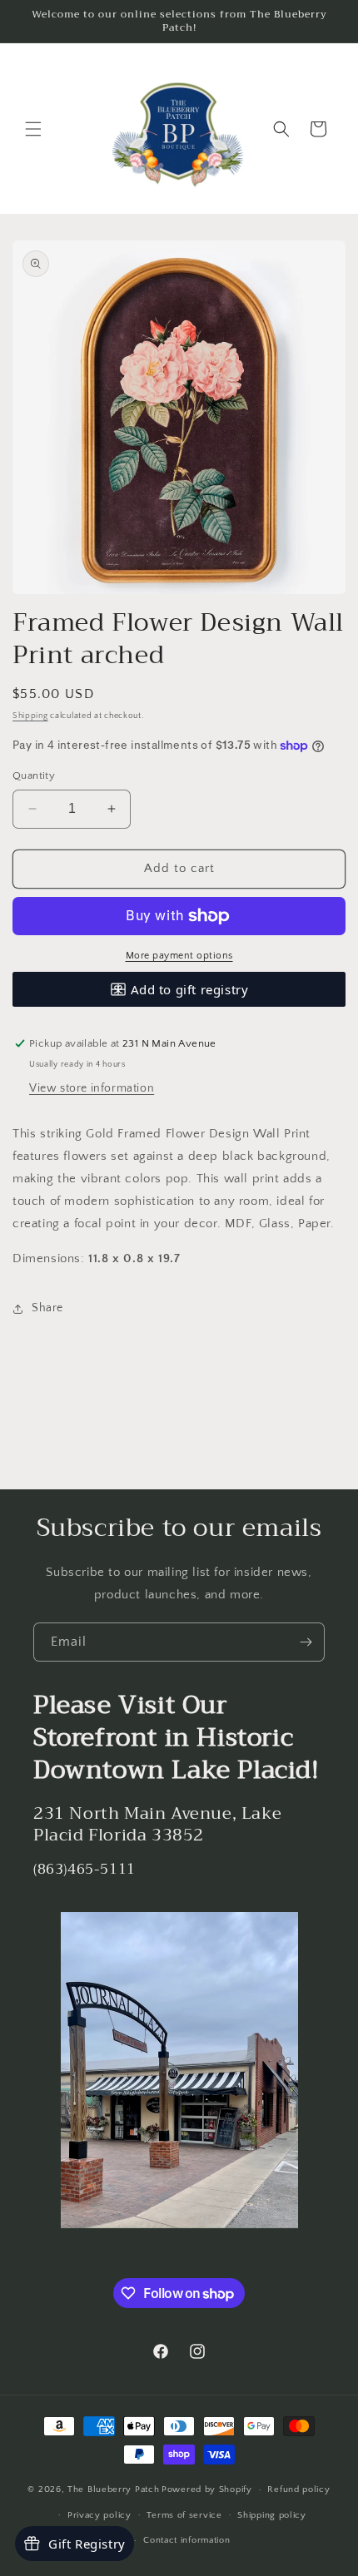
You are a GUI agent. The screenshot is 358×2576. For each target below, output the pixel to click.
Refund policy (298, 2489)
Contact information (186, 2540)
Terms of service (184, 2515)
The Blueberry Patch (113, 2489)
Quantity (34, 775)
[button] (33, 129)
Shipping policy (272, 2515)
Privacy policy (99, 2515)
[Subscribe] (306, 1642)
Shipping (30, 716)
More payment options (179, 956)
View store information (92, 1088)
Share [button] (47, 1308)
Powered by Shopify (207, 2489)
